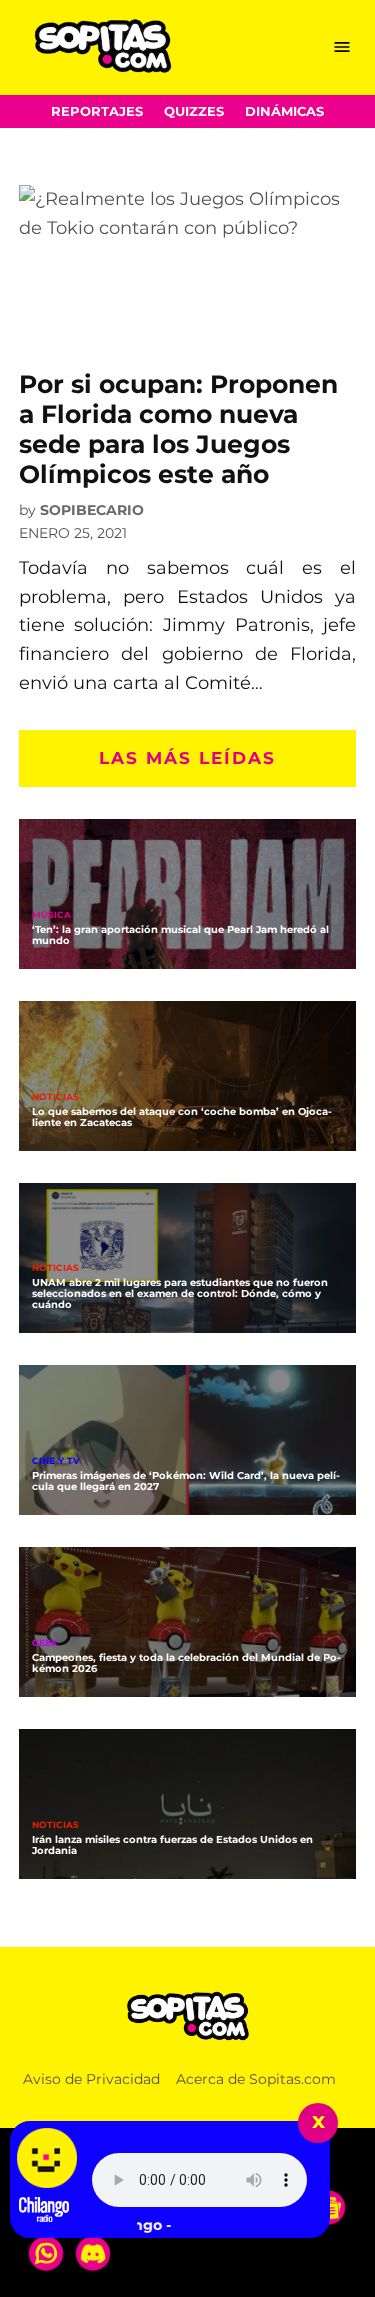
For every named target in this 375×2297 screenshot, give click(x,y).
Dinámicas (284, 111)
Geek (45, 1643)
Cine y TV (56, 1461)
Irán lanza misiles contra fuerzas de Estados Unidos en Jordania (172, 1845)
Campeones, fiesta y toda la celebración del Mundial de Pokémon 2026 (186, 1663)
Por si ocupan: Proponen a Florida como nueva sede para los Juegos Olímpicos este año (178, 429)
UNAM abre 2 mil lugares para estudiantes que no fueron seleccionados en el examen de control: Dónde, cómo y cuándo (180, 1293)
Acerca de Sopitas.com (256, 2079)
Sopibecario (92, 510)
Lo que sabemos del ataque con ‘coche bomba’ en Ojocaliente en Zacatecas (182, 1117)
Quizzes (194, 111)
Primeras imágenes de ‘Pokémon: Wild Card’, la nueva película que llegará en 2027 (186, 1481)
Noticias (55, 1097)
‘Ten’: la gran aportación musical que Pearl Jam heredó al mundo (180, 935)
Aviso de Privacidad (91, 2079)
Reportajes (97, 111)
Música (51, 915)
